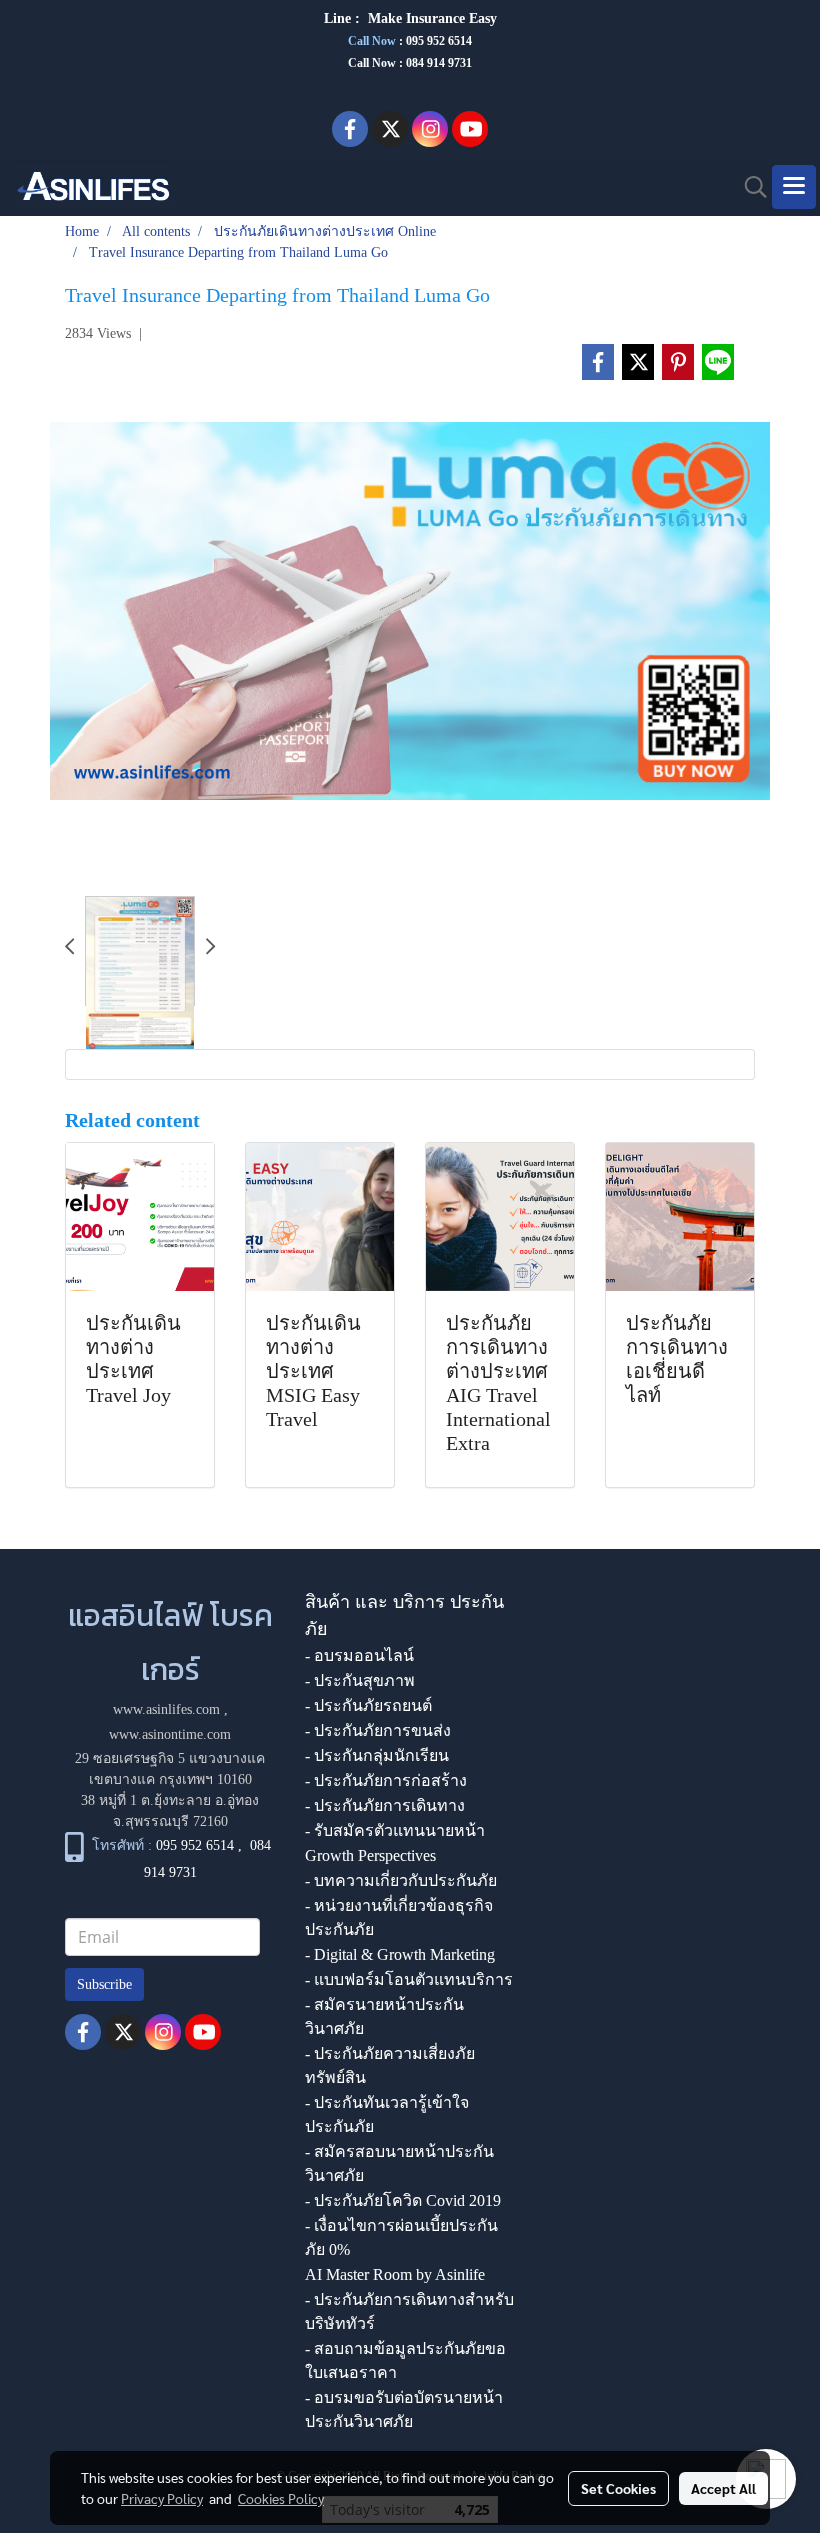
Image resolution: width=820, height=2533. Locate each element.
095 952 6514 (439, 41)
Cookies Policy (281, 2498)
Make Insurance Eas (429, 18)
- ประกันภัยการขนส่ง (378, 1730)
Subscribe (104, 1984)
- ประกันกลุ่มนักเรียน (377, 1755)
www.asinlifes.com (166, 1709)
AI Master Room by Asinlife (395, 2274)
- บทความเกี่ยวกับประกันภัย (401, 1880)
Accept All (723, 2488)
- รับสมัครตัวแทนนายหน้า (395, 1830)
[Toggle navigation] (794, 187)
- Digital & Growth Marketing (400, 1954)
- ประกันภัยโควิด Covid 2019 (403, 2200)
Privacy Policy (162, 2498)
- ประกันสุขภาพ (360, 1680)
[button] (749, 187)
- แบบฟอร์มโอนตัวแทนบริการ (409, 1979)
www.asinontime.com (170, 1734)
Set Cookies (618, 2488)
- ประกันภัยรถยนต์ (368, 1705)
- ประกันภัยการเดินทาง (385, 1805)
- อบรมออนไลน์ (359, 1655)
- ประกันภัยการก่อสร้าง (386, 1780)
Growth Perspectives (370, 1855)
